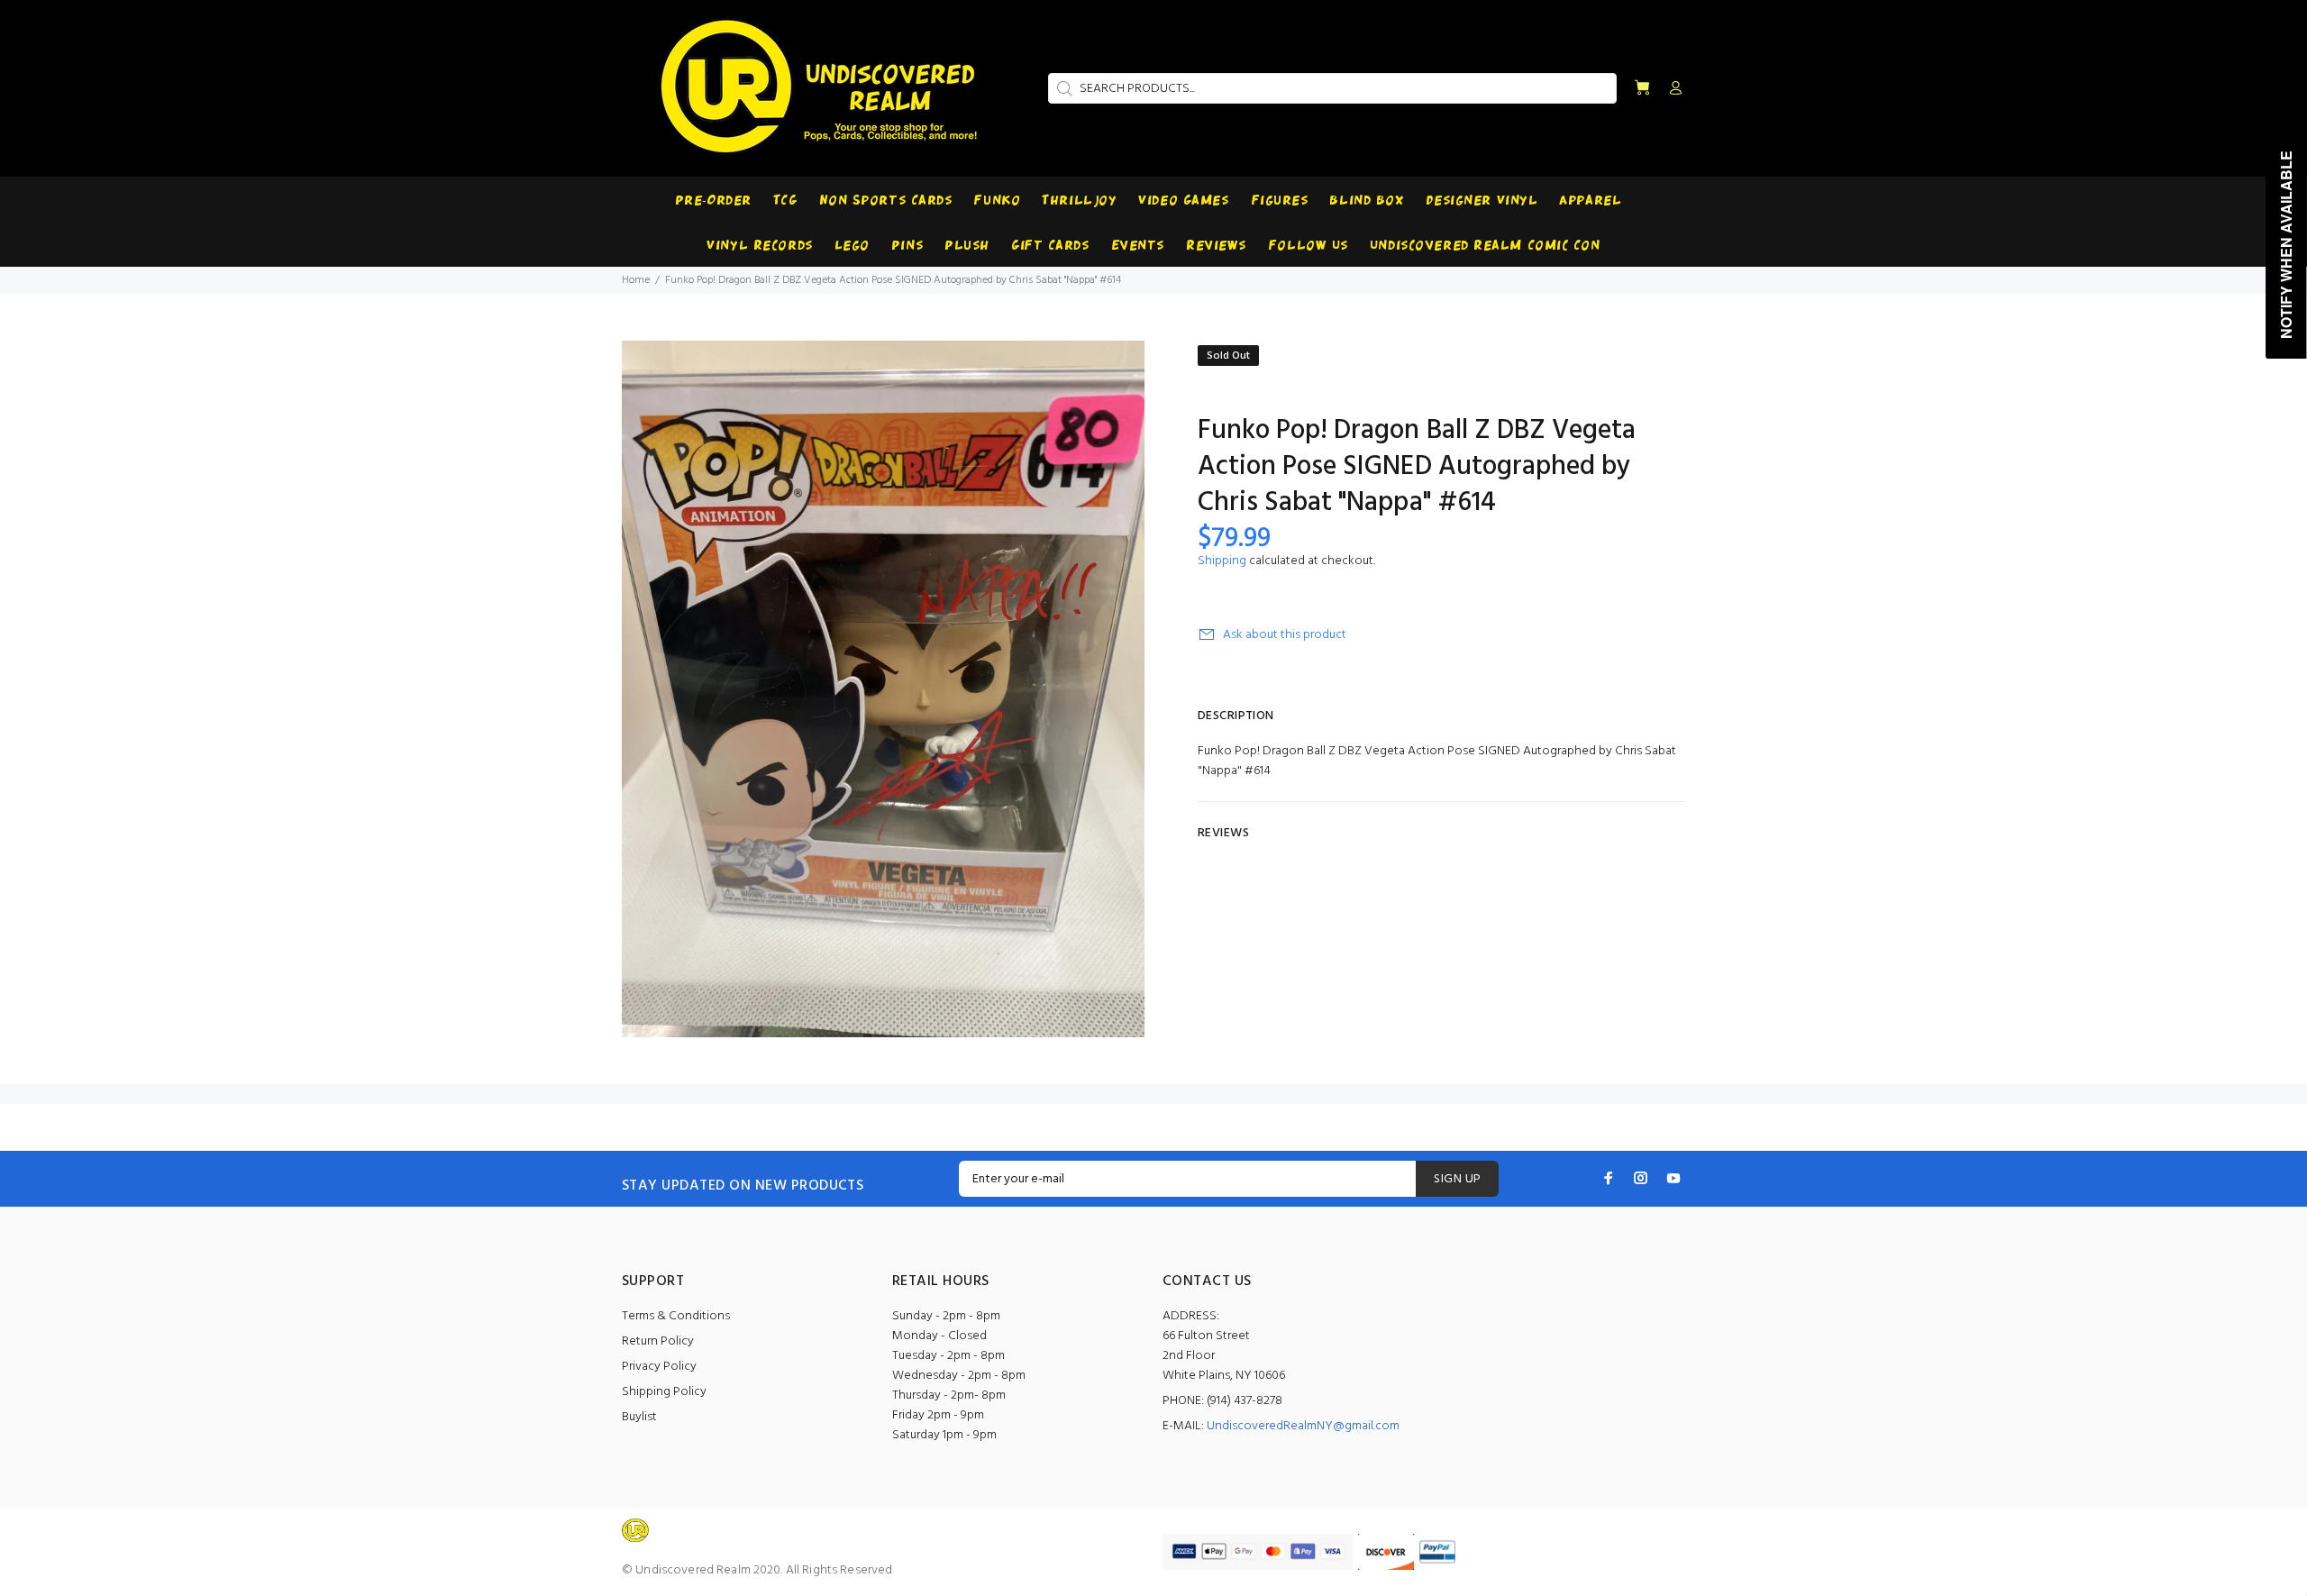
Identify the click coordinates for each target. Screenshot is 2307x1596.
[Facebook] (1609, 1178)
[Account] (1672, 89)
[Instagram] (1641, 1178)
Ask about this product (1285, 635)
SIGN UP (1457, 1179)
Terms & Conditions (676, 1316)
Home (636, 280)
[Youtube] (1673, 1178)
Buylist (639, 1417)
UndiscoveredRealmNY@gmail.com (1303, 1426)
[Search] (1062, 88)
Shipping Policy (664, 1392)
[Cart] (1642, 89)
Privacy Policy (659, 1367)
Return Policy (658, 1341)
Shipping (1222, 561)
